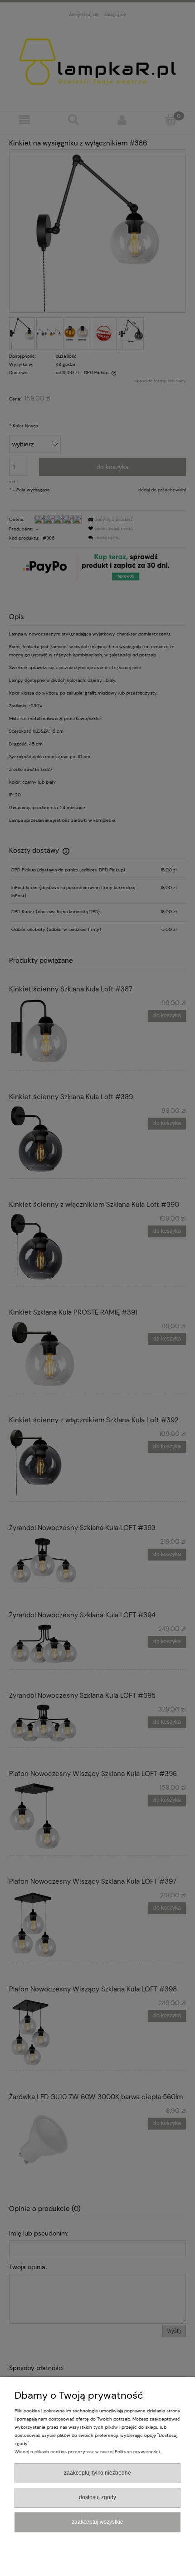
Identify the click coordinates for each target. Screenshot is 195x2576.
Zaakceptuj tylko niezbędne (97, 2473)
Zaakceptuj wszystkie (97, 2522)
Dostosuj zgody (97, 2497)
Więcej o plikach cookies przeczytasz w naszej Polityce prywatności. (88, 2452)
